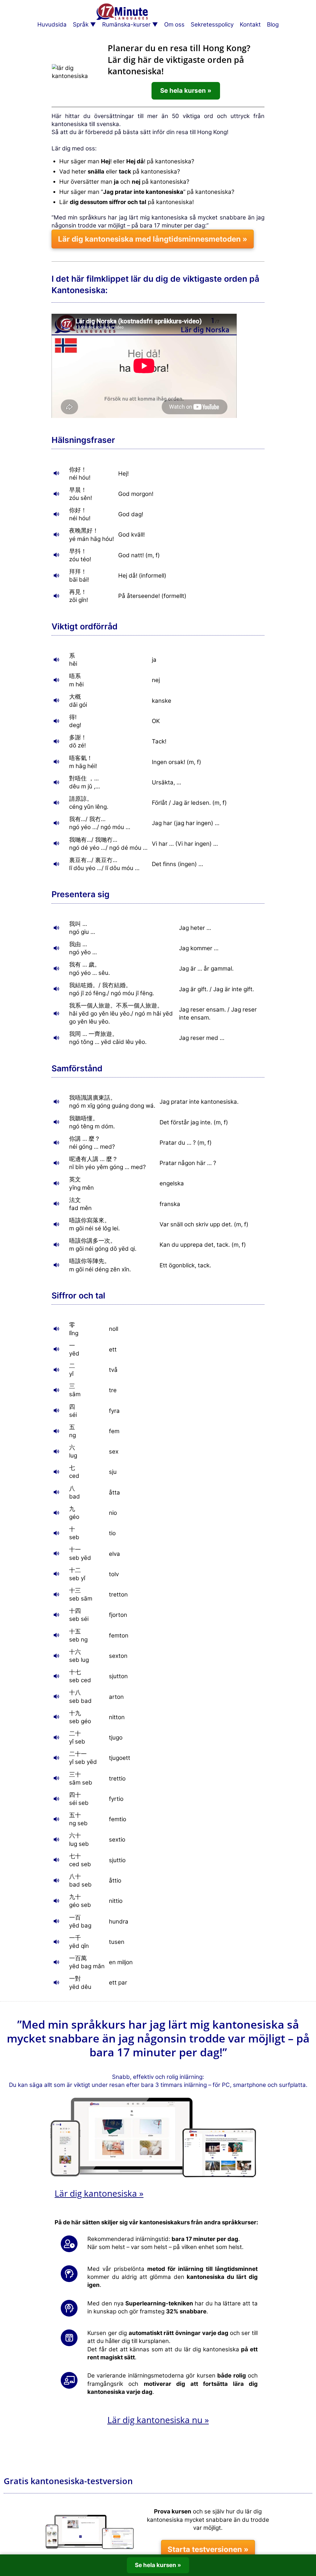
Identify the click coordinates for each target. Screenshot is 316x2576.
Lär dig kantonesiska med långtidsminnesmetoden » (153, 239)
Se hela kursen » (186, 90)
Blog (273, 25)
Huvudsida (52, 25)
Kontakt (250, 25)
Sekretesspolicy (212, 25)
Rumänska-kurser (126, 25)
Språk (81, 25)
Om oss (174, 25)
